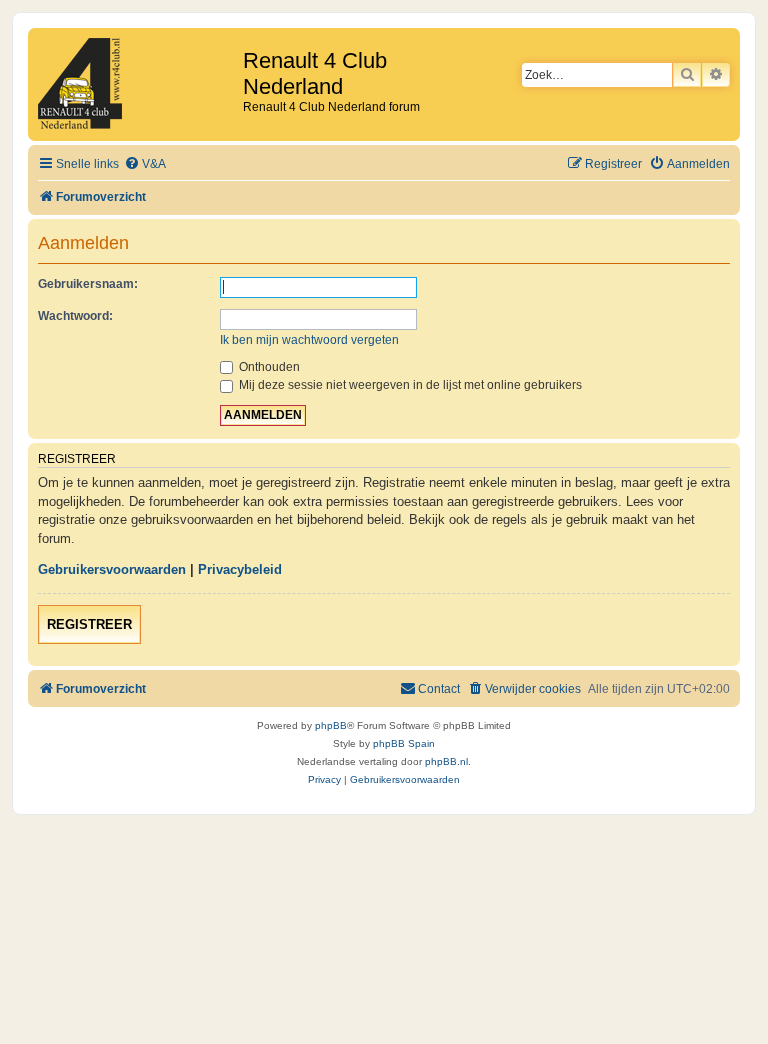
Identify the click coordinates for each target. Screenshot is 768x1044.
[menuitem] (145, 164)
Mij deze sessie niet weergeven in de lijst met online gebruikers (409, 385)
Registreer (89, 624)
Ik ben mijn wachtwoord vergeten (309, 340)
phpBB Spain (404, 743)
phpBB (331, 725)
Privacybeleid (240, 569)
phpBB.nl (446, 761)
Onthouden (268, 367)
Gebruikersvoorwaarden (112, 569)
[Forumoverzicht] (138, 84)
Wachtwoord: (75, 316)
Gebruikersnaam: (88, 284)
